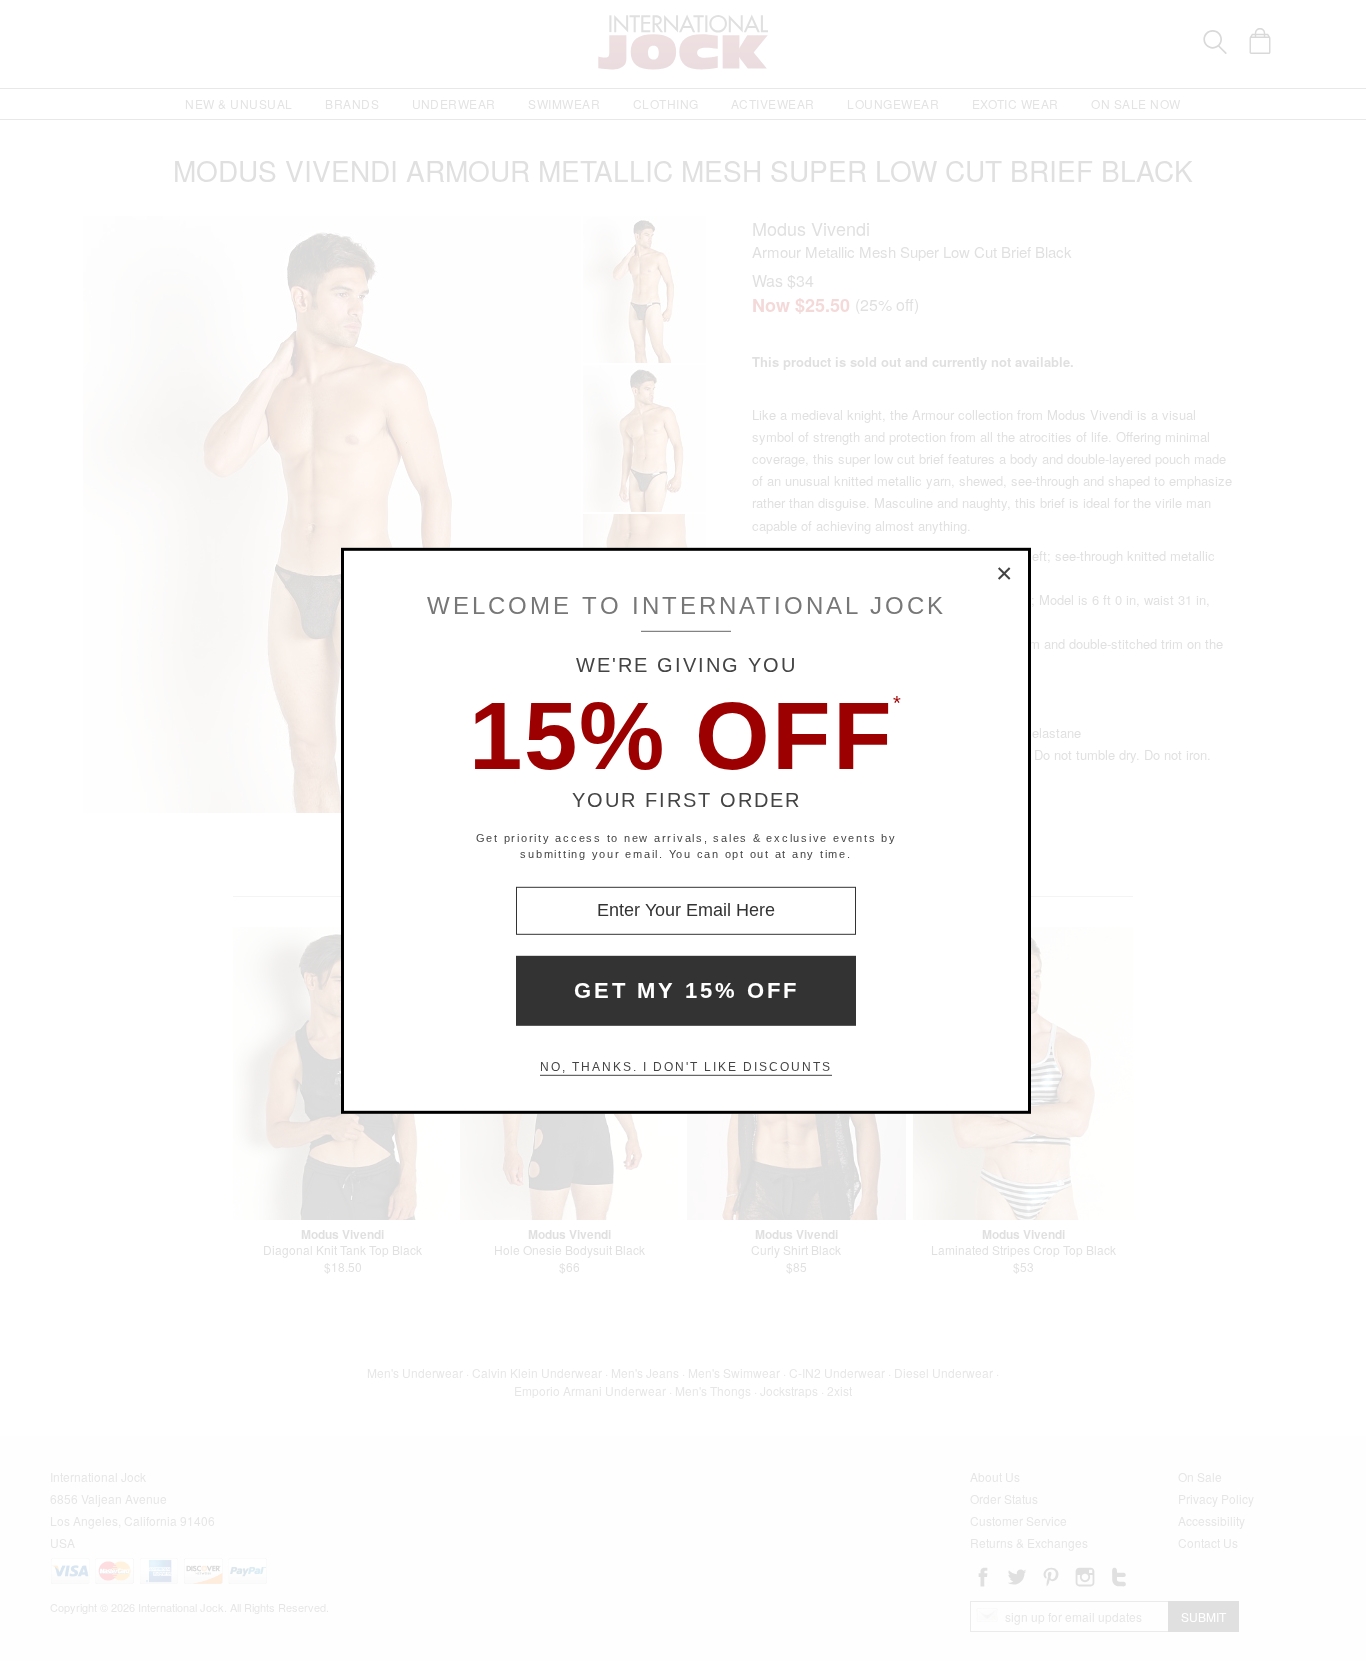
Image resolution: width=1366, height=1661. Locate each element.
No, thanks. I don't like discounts (686, 1067)
